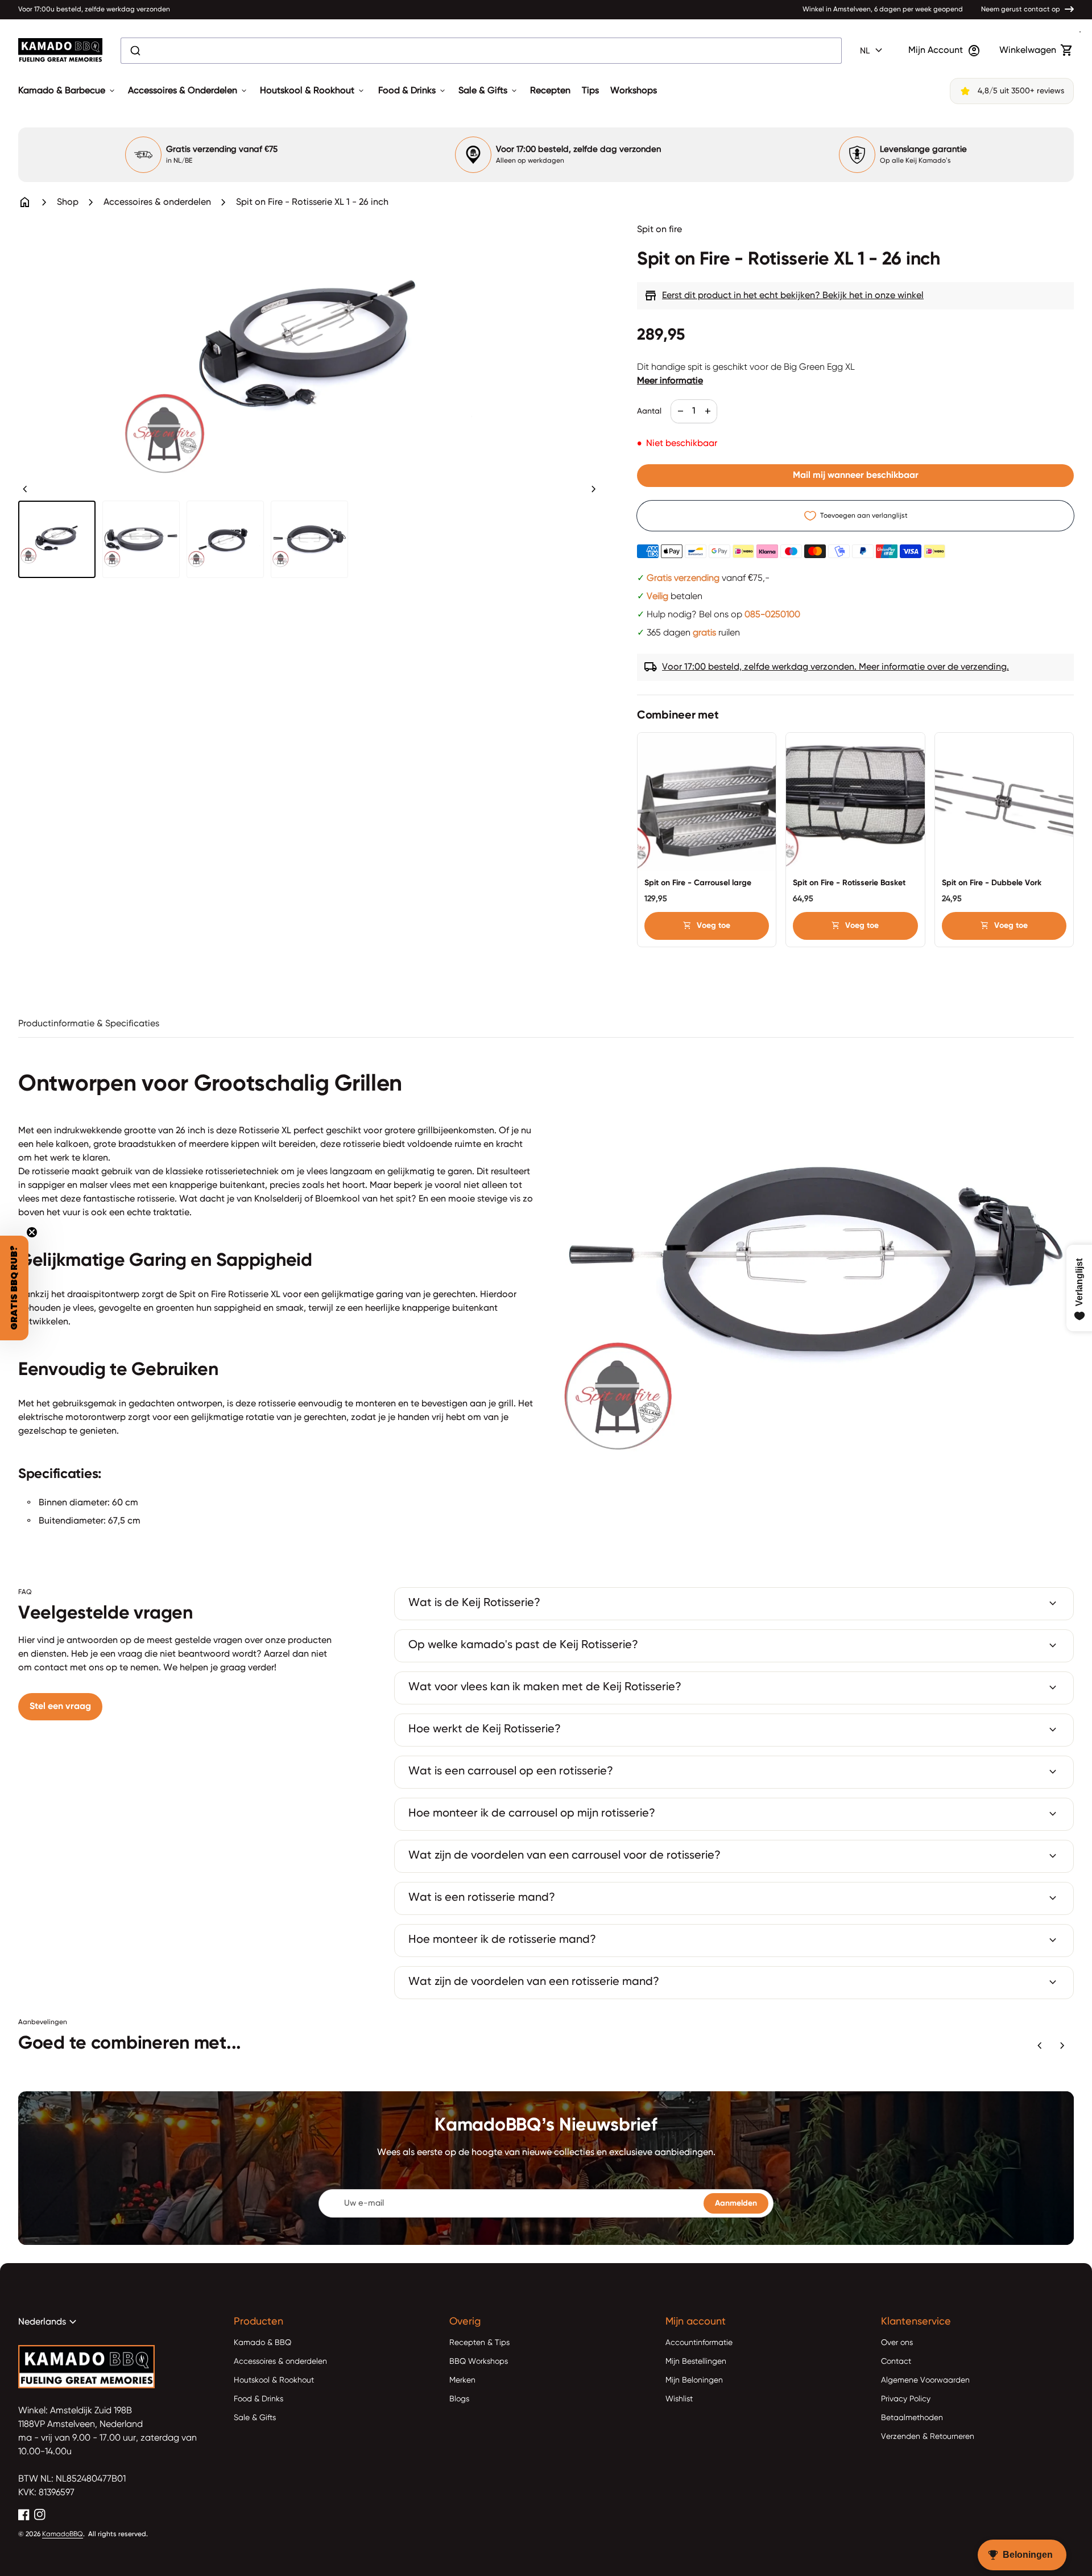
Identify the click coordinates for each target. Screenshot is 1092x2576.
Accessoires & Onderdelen (188, 91)
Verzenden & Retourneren (928, 2437)
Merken (462, 2380)
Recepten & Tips (479, 2343)
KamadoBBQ (63, 2534)
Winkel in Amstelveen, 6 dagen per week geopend (883, 10)
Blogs (459, 2399)
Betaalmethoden (912, 2418)
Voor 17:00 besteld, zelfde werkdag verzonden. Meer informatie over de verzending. (826, 667)
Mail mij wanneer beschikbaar (856, 476)
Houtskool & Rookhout (313, 91)
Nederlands (49, 2322)
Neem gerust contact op (1021, 10)
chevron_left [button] (25, 489)
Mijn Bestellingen (696, 2362)
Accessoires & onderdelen (157, 203)
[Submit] (135, 51)
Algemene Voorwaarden (925, 2380)
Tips (590, 91)
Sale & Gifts (489, 91)
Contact (896, 2362)
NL (873, 51)
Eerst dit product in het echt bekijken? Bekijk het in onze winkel (784, 296)
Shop (68, 203)
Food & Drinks (413, 91)
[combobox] (481, 51)
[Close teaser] (32, 1232)
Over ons (897, 2343)
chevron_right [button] (594, 489)
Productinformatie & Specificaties (89, 1024)
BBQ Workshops (479, 2362)
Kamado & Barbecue (67, 91)
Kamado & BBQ (262, 2343)
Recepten (550, 91)
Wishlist (679, 2399)
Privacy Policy (906, 2399)
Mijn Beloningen (694, 2380)
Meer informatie (670, 381)
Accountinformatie (699, 2343)
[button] (14, 1288)
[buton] (873, 51)
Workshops (634, 91)
